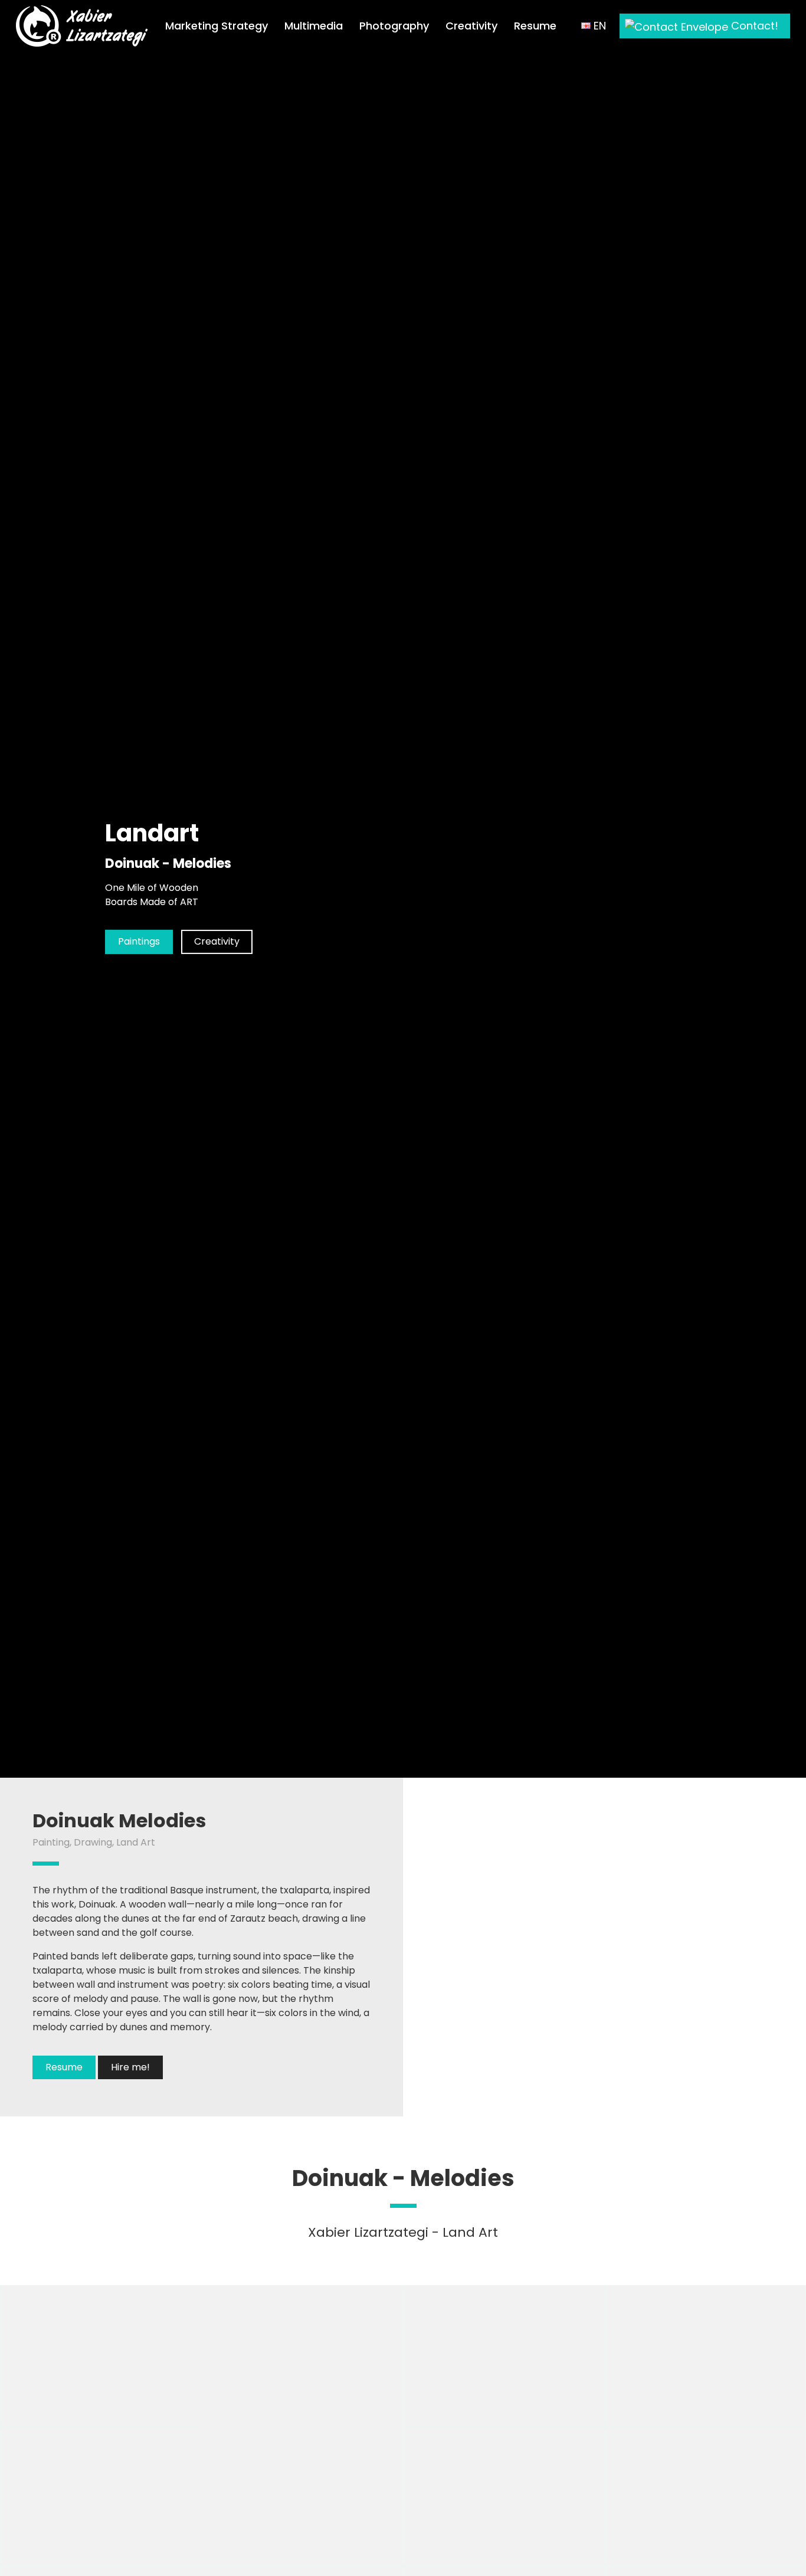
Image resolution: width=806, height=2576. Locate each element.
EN (598, 26)
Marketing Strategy (217, 26)
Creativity (471, 26)
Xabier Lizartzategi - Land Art (403, 2232)
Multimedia (314, 26)
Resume (535, 26)
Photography (394, 26)
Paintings (139, 941)
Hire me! (130, 2067)
